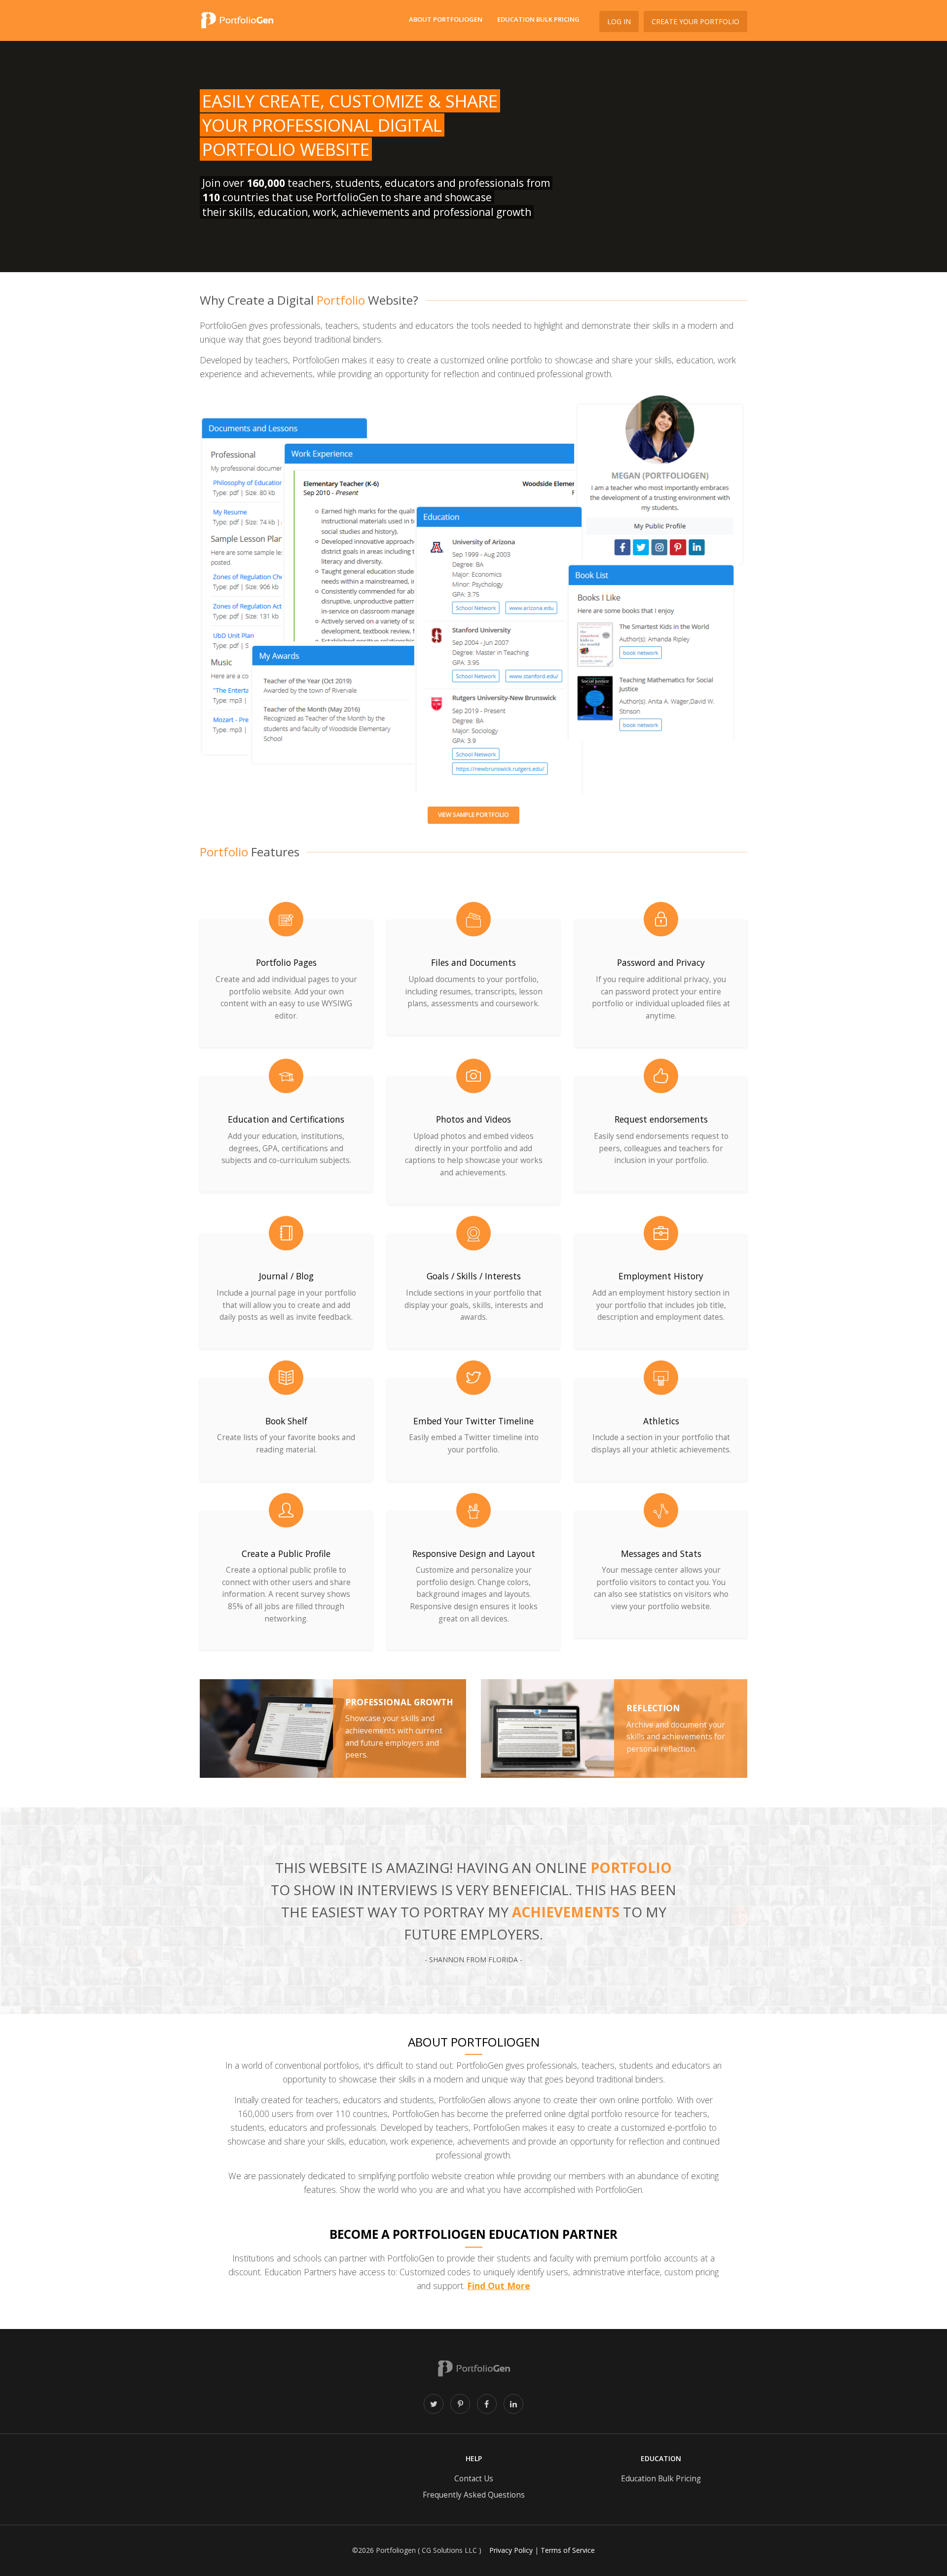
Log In (619, 21)
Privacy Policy (511, 2550)
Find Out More (499, 2286)
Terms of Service (568, 2550)
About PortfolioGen (446, 19)
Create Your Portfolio (695, 21)
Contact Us (474, 2479)
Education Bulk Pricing (538, 19)
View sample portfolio (473, 815)
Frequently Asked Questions (474, 2495)
